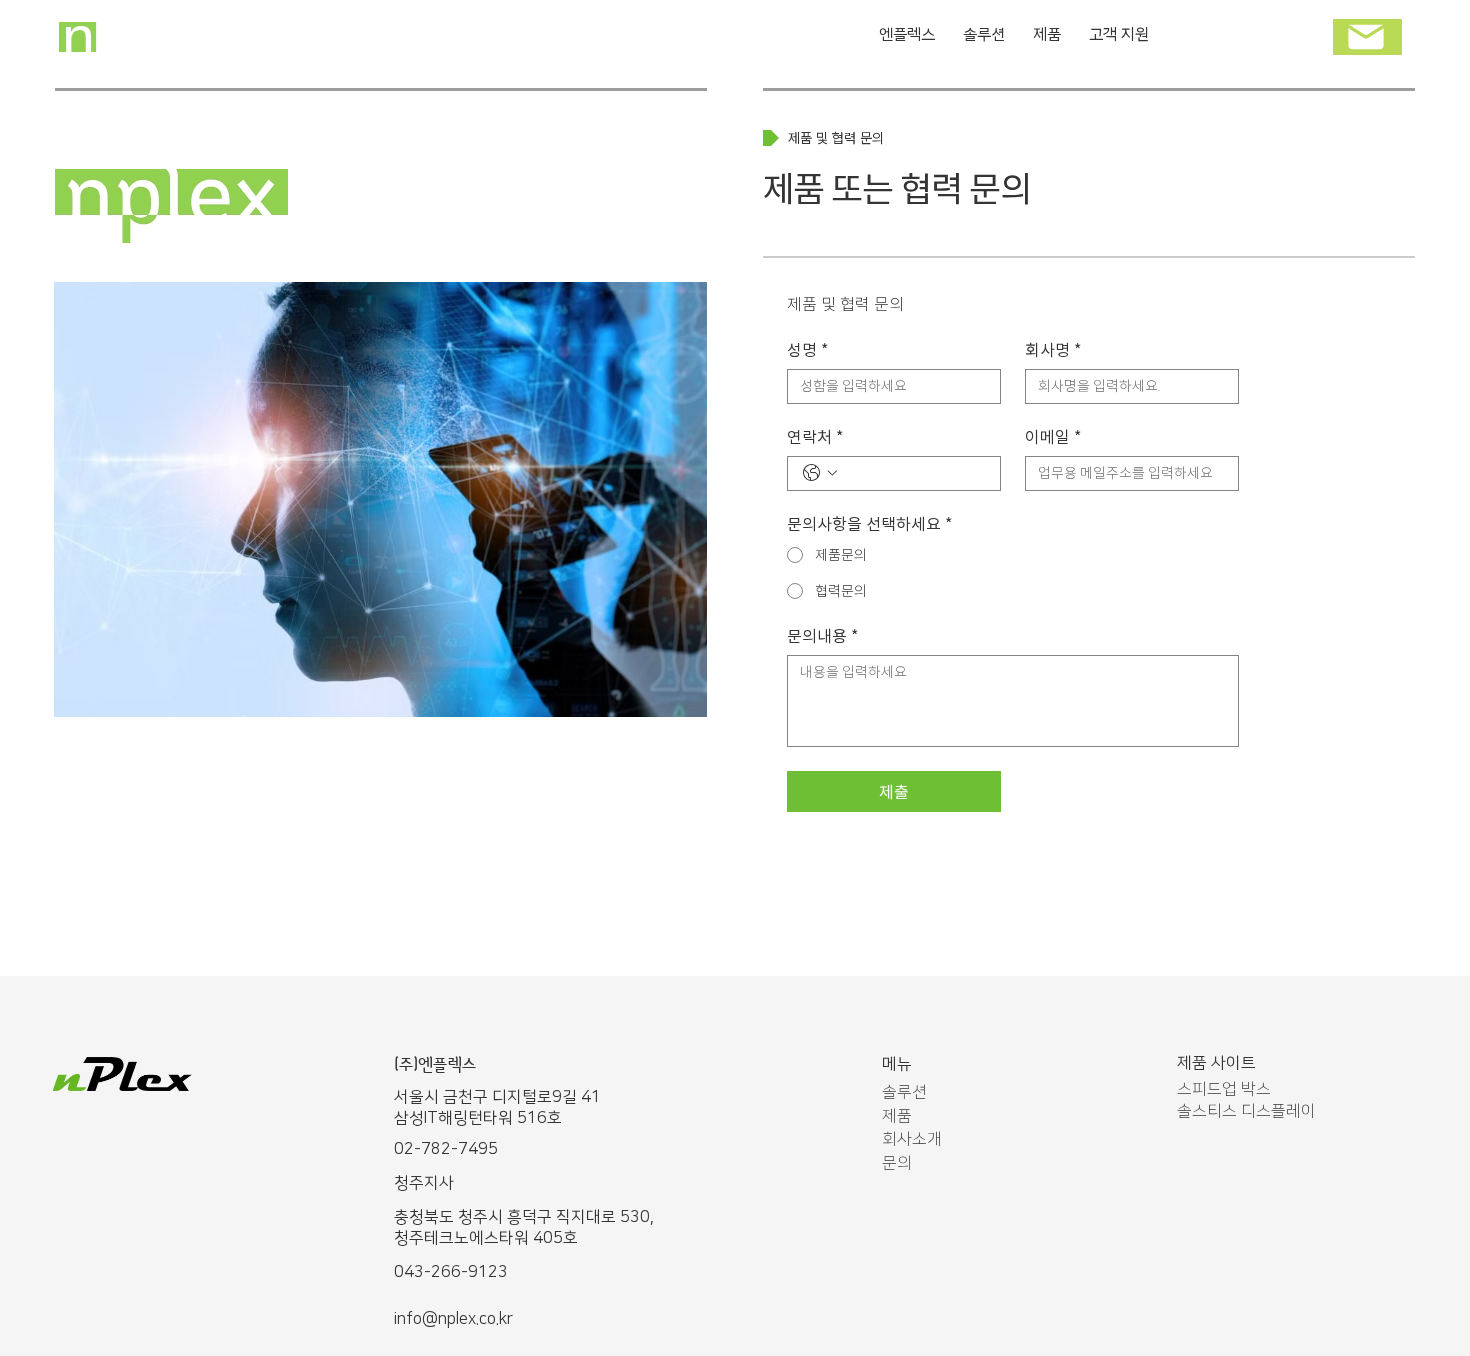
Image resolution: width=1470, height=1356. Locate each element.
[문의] (1367, 37)
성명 (807, 351)
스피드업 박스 (1224, 1089)
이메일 (1053, 438)
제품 (897, 1116)
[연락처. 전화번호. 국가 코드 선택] (820, 473)
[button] (1047, 36)
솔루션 (904, 1092)
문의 (897, 1163)
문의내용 (822, 637)
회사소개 (912, 1139)
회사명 (1053, 351)
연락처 (815, 438)
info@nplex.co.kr (453, 1319)
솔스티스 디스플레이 (1246, 1111)
